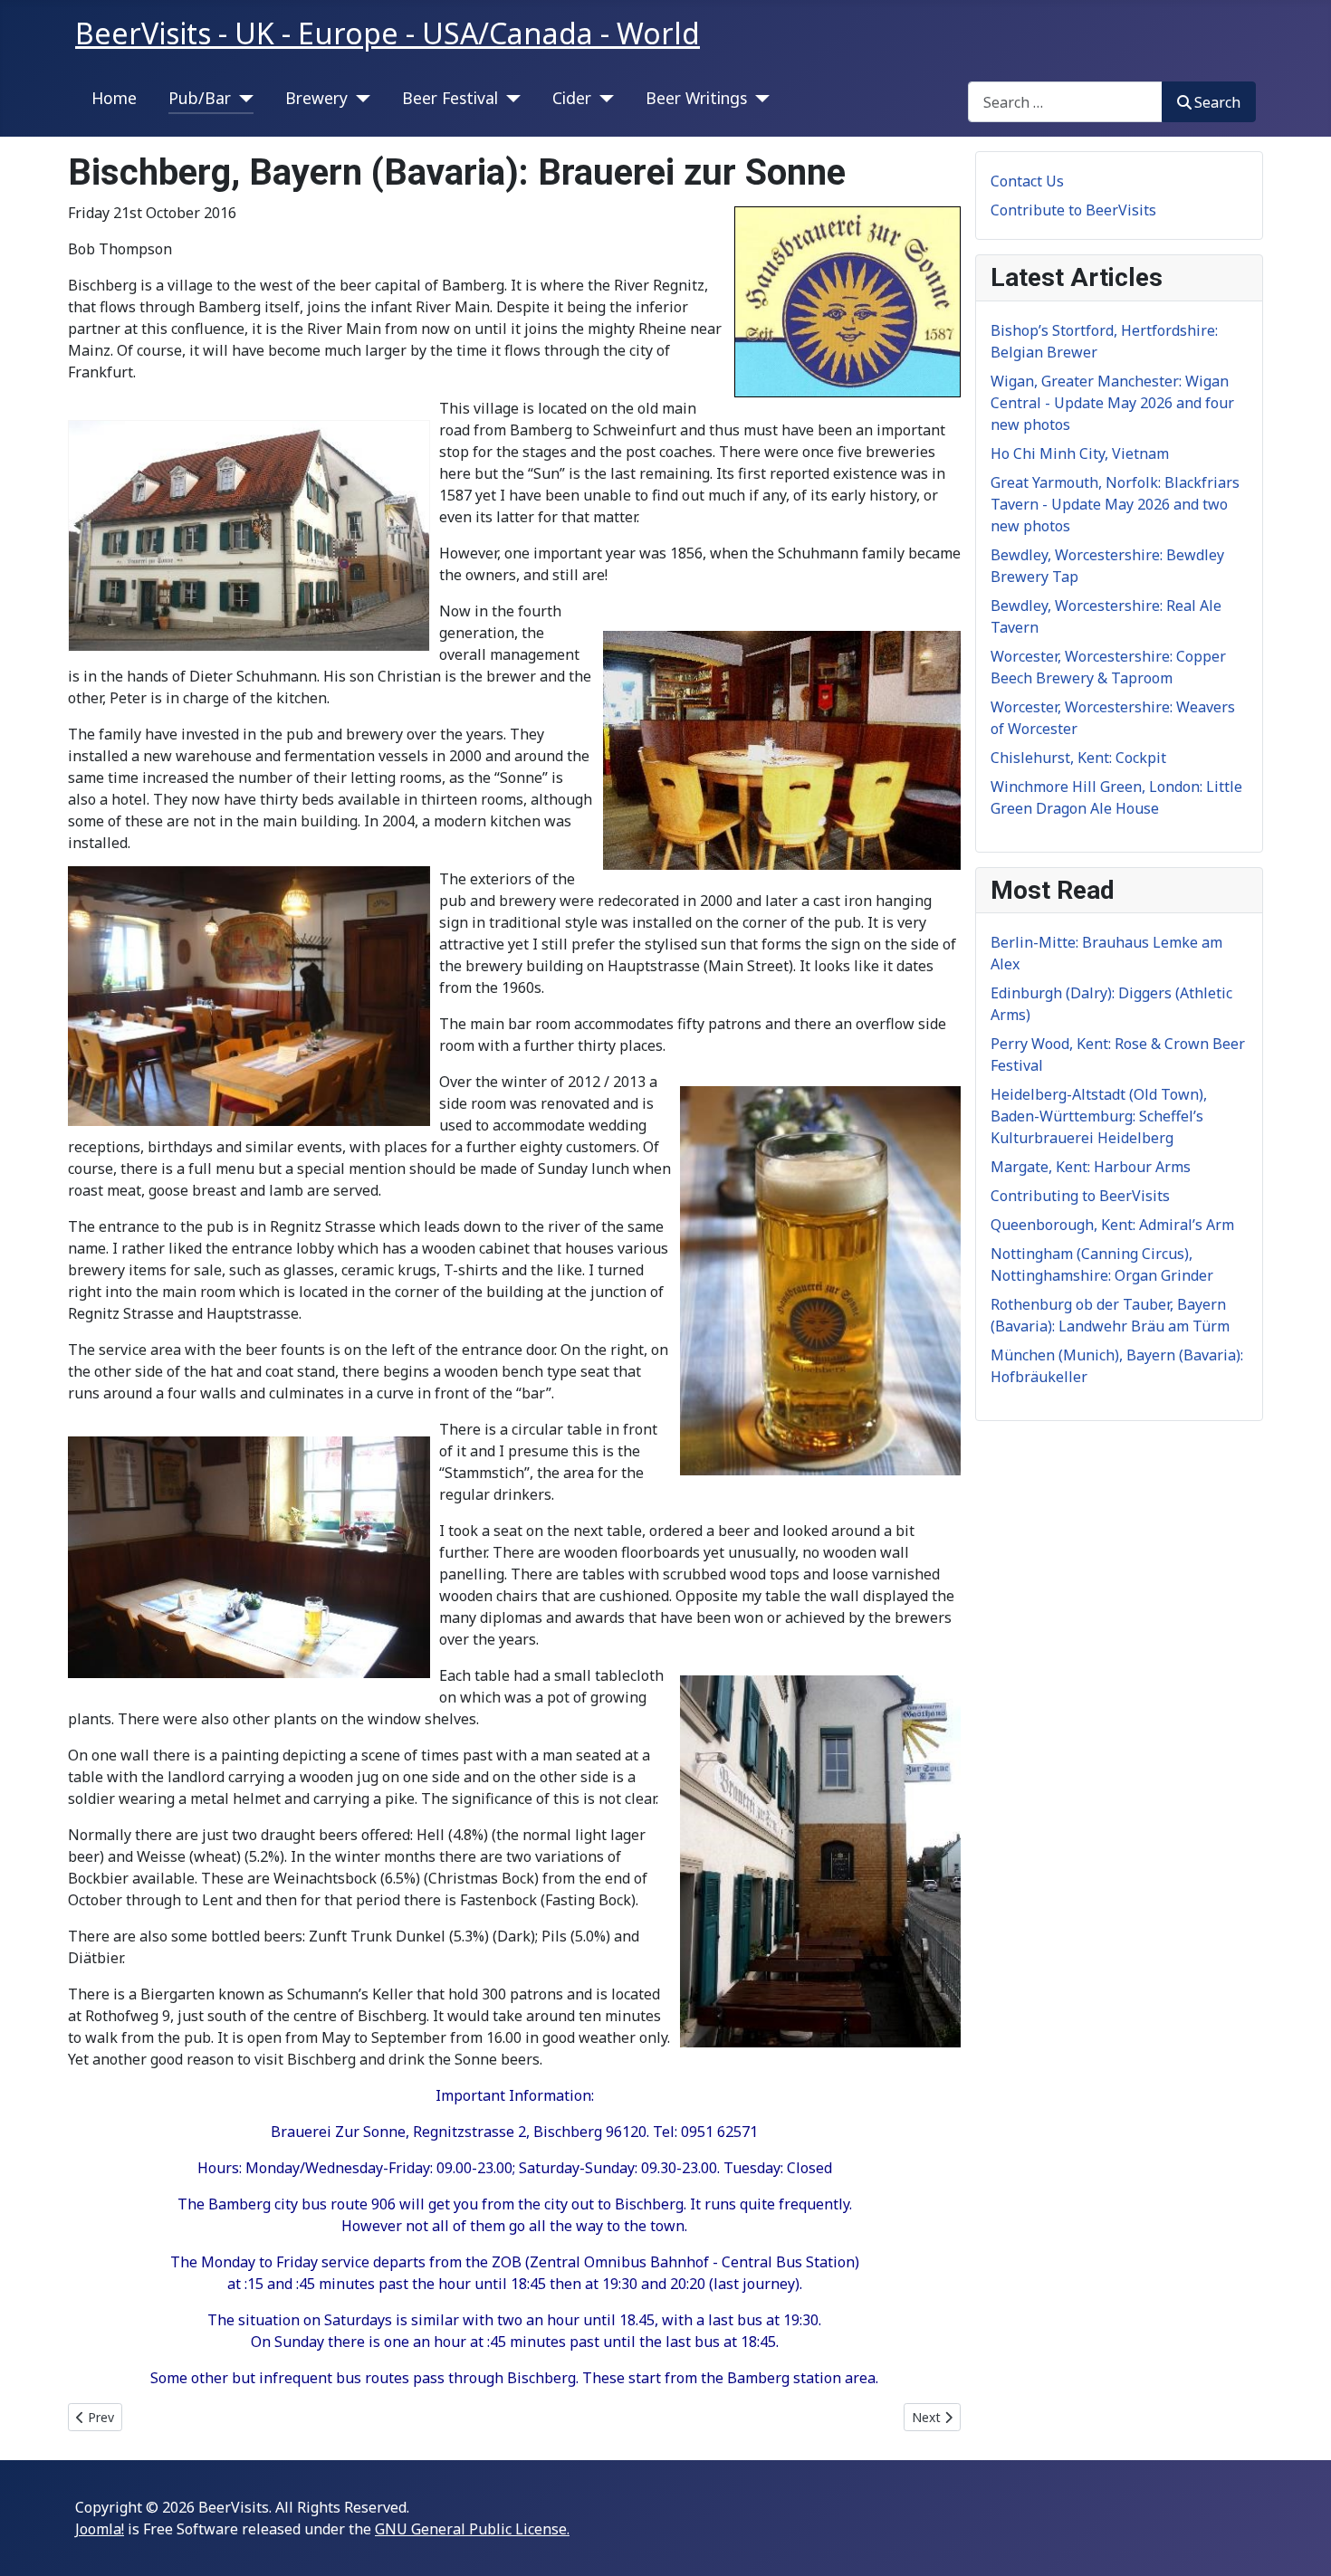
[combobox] (1065, 102)
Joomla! (100, 2529)
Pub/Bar (200, 98)
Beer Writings (696, 98)
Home (114, 98)
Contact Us (1027, 181)
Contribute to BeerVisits (1073, 210)
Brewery (316, 98)
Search (1217, 102)
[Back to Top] (1299, 2543)
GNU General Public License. (472, 2529)
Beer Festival (450, 98)
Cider (572, 98)
